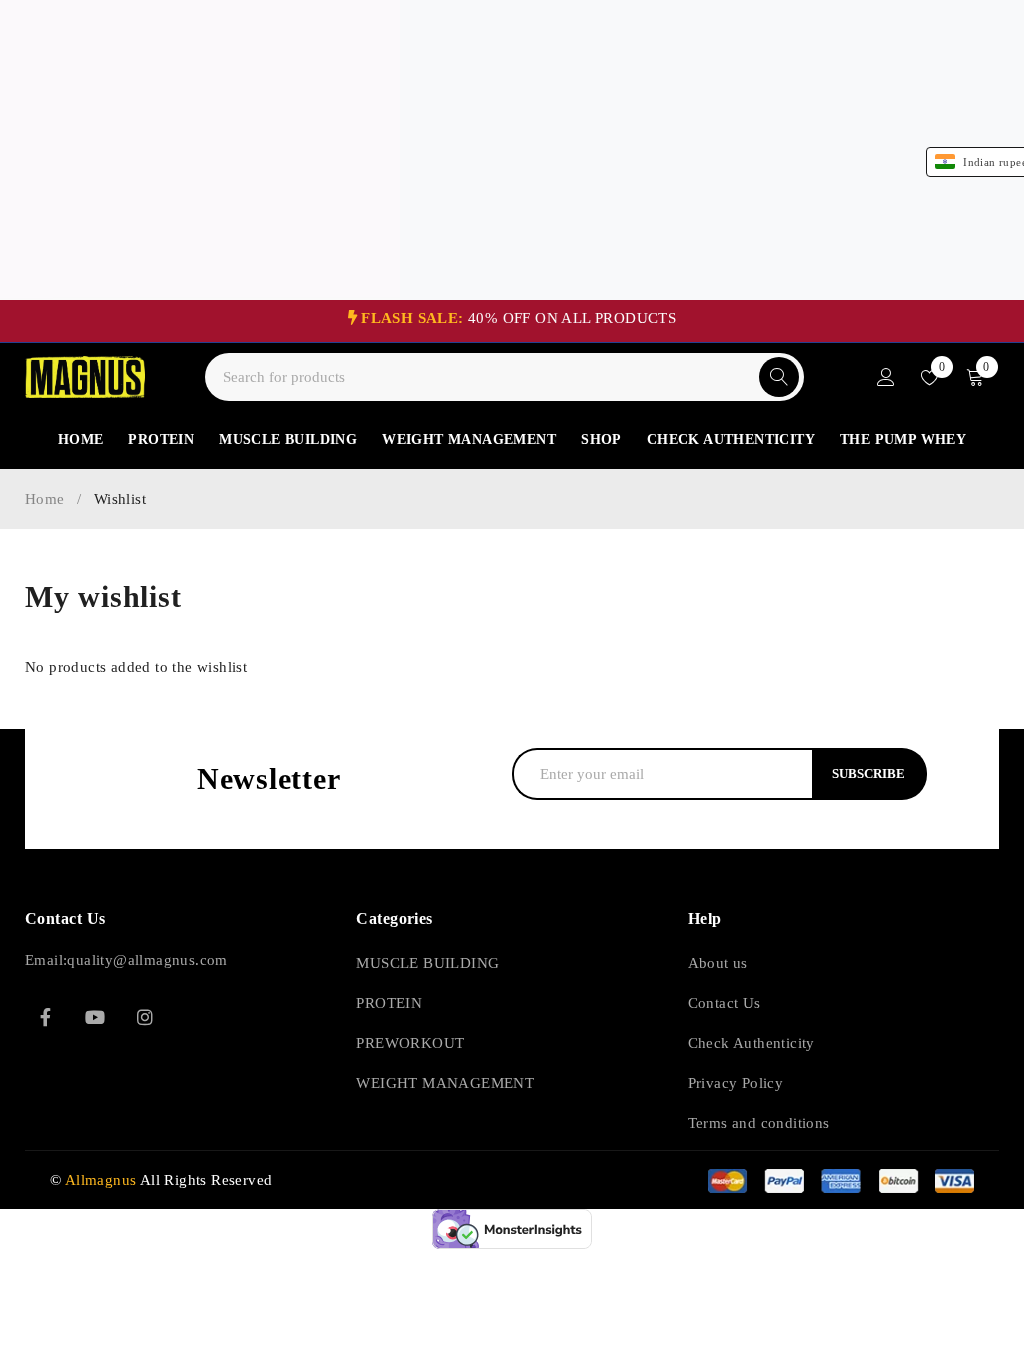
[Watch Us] (95, 1017)
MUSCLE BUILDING (427, 963)
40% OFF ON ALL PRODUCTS (518, 318)
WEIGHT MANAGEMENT (445, 1083)
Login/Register (886, 377)
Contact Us (724, 1003)
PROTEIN (389, 1003)
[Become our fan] (45, 1017)
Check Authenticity (751, 1043)
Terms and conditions (759, 1123)
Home (45, 499)
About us (718, 963)
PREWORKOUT (410, 1043)
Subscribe (868, 773)
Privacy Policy (736, 1083)
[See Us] (145, 1017)
